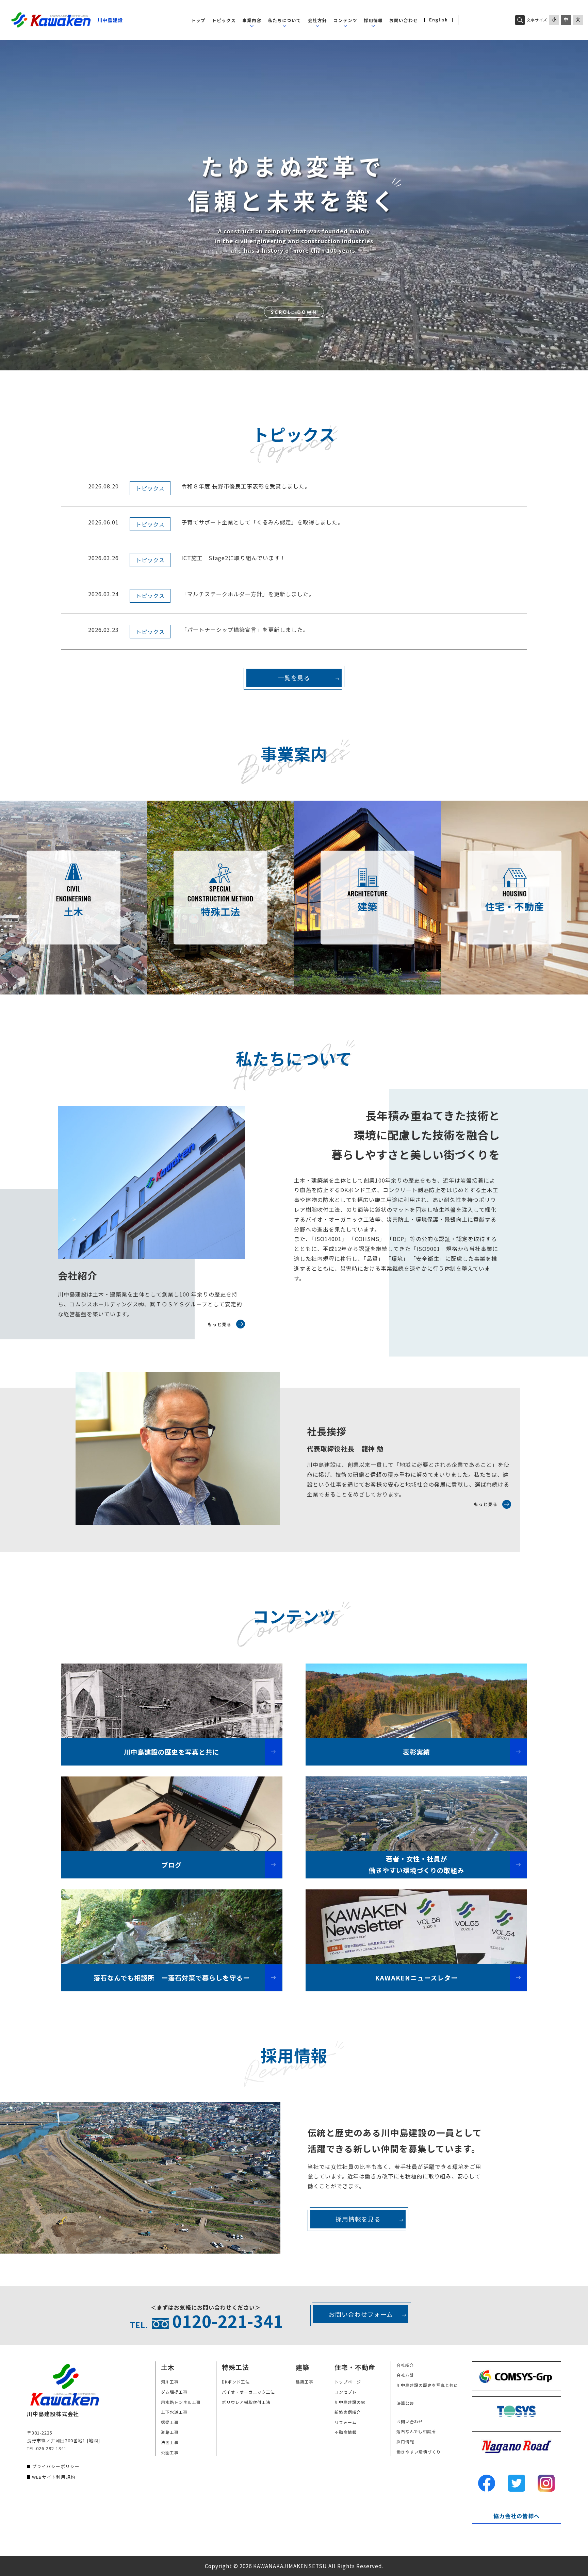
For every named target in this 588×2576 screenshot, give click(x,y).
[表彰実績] (416, 1701)
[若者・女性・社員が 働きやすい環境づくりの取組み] (416, 1814)
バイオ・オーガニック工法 (248, 2392)
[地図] (93, 2440)
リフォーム (346, 2422)
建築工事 (305, 2382)
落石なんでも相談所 (416, 2431)
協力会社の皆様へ (517, 2516)
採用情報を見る (358, 2219)
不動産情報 (346, 2432)
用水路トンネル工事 (181, 2402)
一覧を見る (294, 678)
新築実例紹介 (348, 2412)
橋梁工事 (170, 2422)
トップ (198, 20)
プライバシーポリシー (56, 2466)
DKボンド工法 (236, 2382)
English (438, 20)
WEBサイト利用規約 (54, 2477)
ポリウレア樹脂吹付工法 (246, 2402)
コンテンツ (345, 20)
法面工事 (170, 2442)
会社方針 (317, 20)
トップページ (348, 2382)
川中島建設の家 (350, 2402)
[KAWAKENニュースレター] (416, 1927)
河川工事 (170, 2382)
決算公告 (405, 2403)
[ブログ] (172, 1814)
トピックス (224, 20)
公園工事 (170, 2452)
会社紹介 (405, 2365)
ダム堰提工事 (174, 2392)
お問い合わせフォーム (361, 2314)
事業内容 (252, 20)
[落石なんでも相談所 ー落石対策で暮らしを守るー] (172, 1927)
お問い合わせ (404, 20)
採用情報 (373, 20)
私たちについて (284, 20)
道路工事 (170, 2432)
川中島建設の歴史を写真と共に (427, 2385)
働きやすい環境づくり (419, 2452)
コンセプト (346, 2392)
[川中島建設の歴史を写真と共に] (172, 1701)
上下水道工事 (174, 2412)
